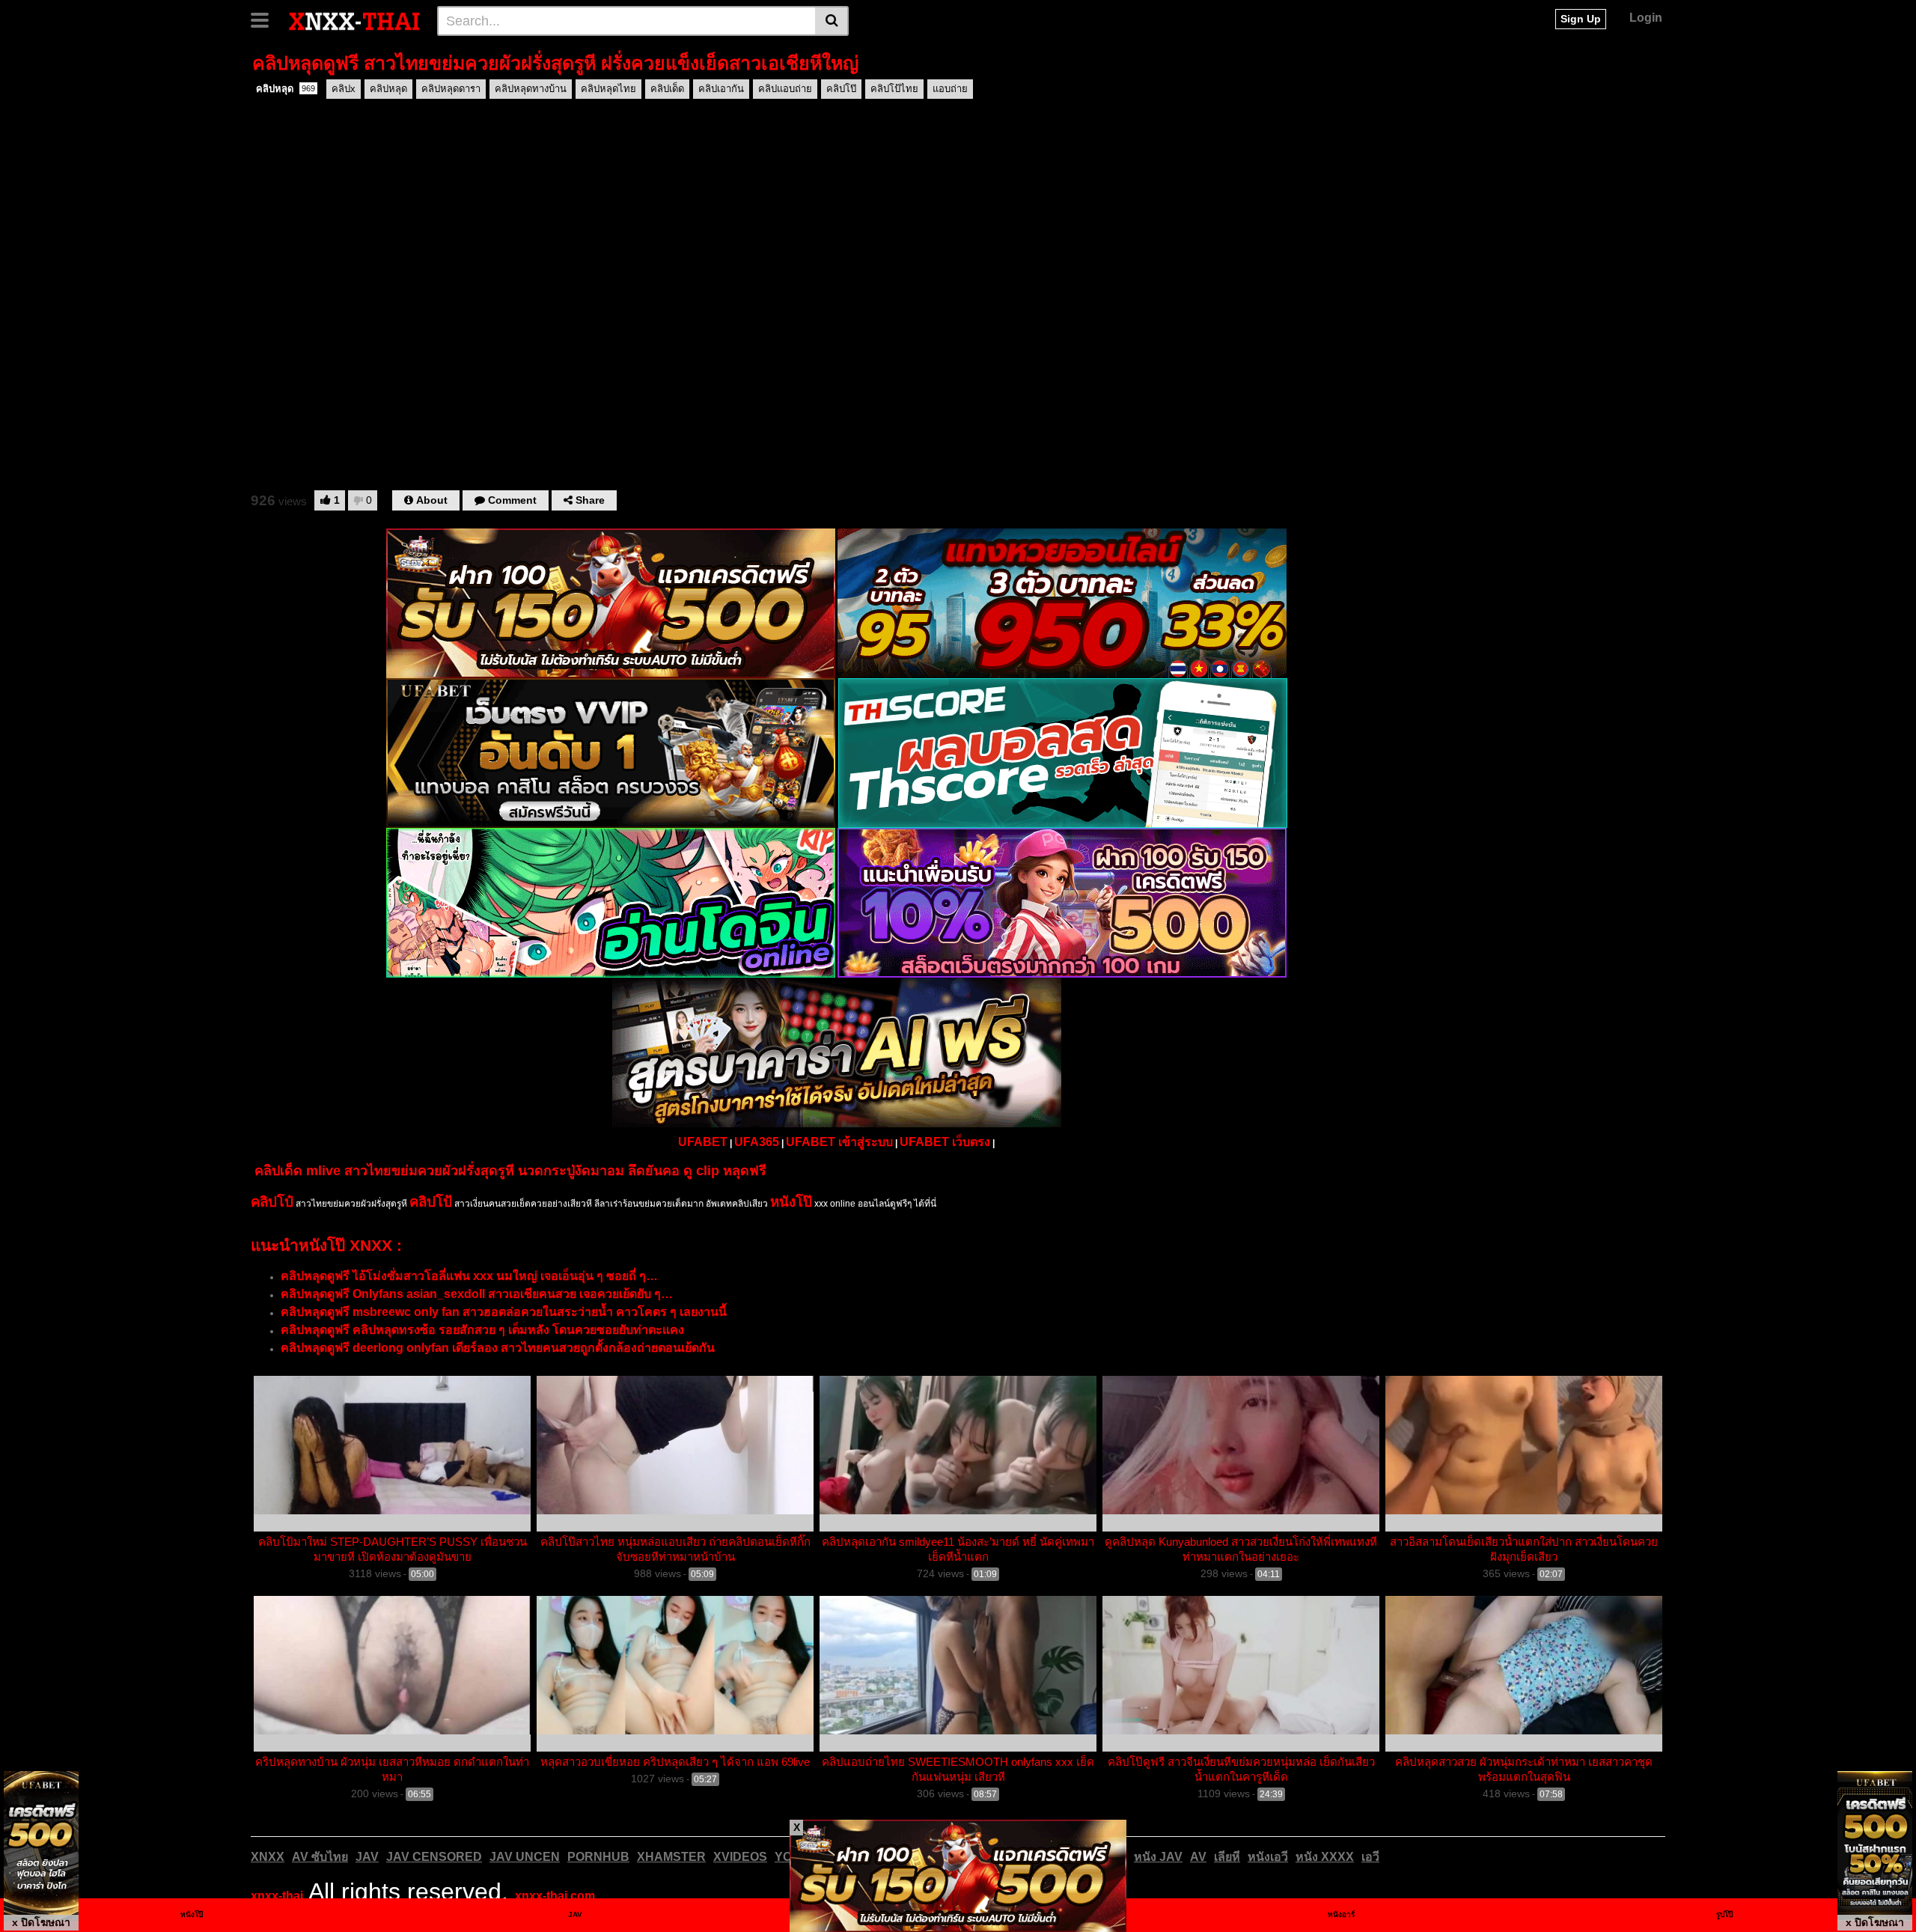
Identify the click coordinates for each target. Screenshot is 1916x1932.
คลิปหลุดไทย (608, 89)
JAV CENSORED (434, 1857)
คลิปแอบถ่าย (785, 89)
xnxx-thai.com (555, 1896)
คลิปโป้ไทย (894, 89)
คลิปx (344, 89)
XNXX (268, 1857)
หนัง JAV (1158, 1857)
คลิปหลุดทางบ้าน (531, 89)
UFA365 (757, 1142)
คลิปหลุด (286, 89)
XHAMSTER (671, 1857)
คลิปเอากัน (721, 89)
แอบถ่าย (950, 89)
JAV (367, 1857)
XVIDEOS (740, 1857)
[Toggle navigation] (265, 19)
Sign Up (1581, 19)
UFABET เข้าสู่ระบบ (839, 1142)
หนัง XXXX (1325, 1857)
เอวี (1370, 1857)
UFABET (703, 1142)
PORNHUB (598, 1857)
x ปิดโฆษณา (41, 1922)
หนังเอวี (1268, 1857)
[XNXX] (355, 20)
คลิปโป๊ (841, 89)
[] (832, 21)
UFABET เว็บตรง (945, 1142)
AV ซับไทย (320, 1857)
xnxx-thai (277, 1896)
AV (1198, 1857)
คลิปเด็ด (667, 89)
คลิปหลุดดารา (451, 89)
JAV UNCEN (525, 1857)
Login (1646, 18)
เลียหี (1227, 1857)
